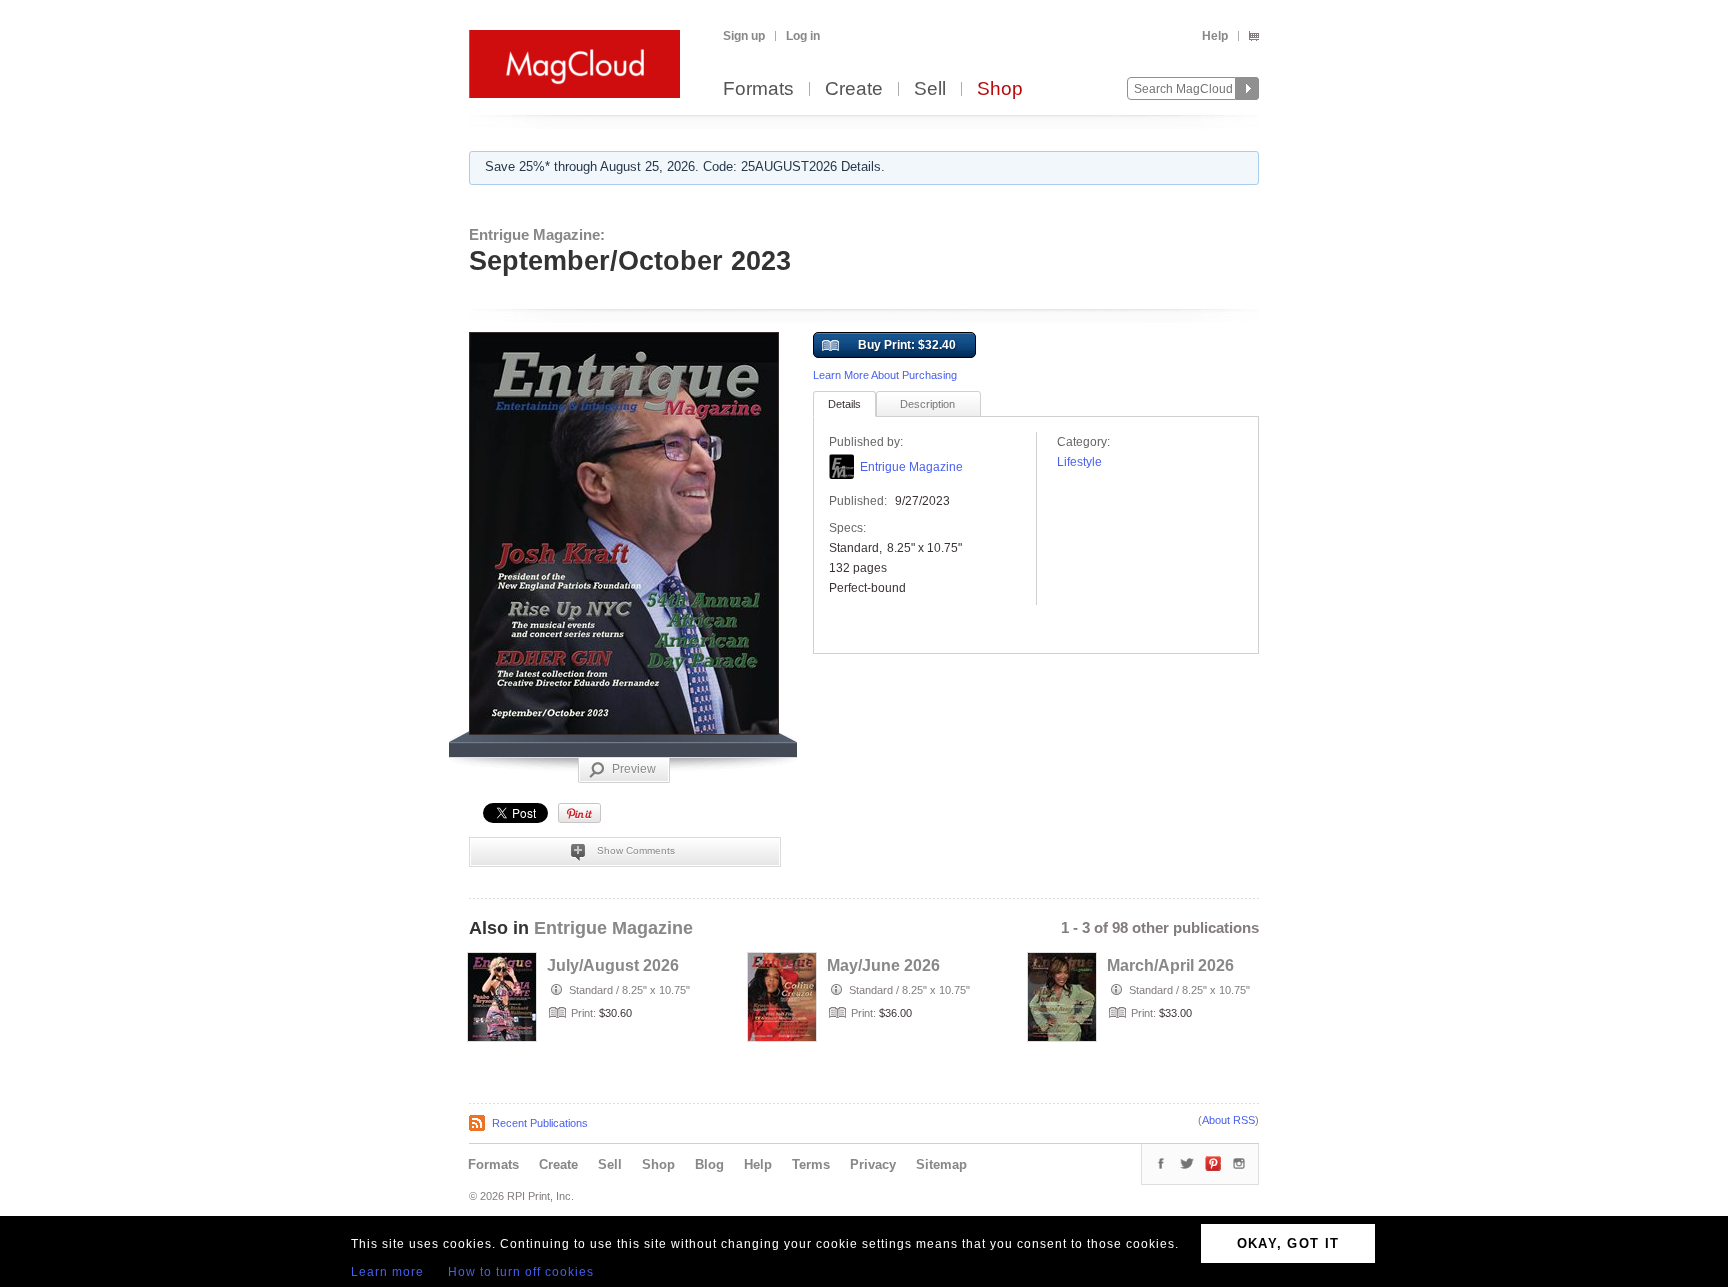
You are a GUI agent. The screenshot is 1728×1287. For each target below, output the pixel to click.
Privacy (873, 1164)
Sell (930, 89)
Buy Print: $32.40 (907, 345)
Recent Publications (540, 1123)
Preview (634, 769)
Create (854, 89)
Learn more (387, 1272)
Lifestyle (1079, 462)
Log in (803, 36)
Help (1215, 36)
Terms (811, 1164)
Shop (1000, 89)
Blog (709, 1164)
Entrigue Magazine (911, 467)
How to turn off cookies (521, 1272)
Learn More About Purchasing (885, 375)
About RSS (1228, 1120)
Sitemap (941, 1164)
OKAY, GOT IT (1288, 1243)
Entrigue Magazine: (537, 234)
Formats (758, 89)
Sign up (744, 36)
